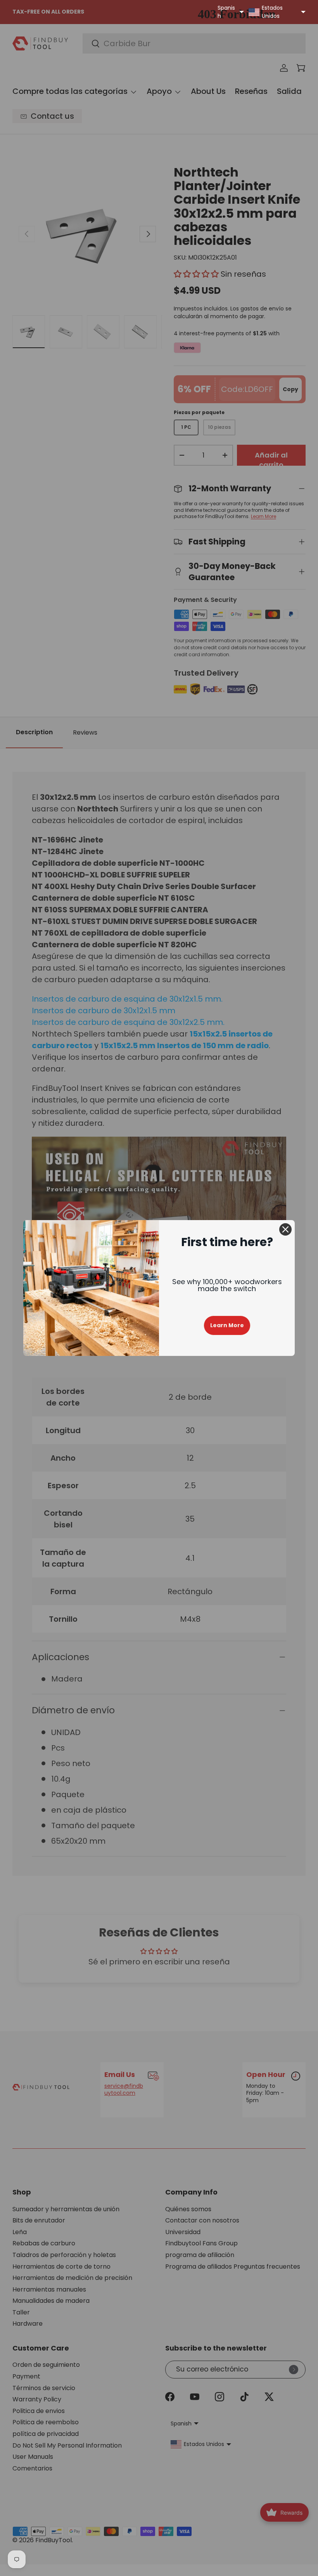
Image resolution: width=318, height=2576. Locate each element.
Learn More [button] (227, 1325)
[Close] (285, 1229)
